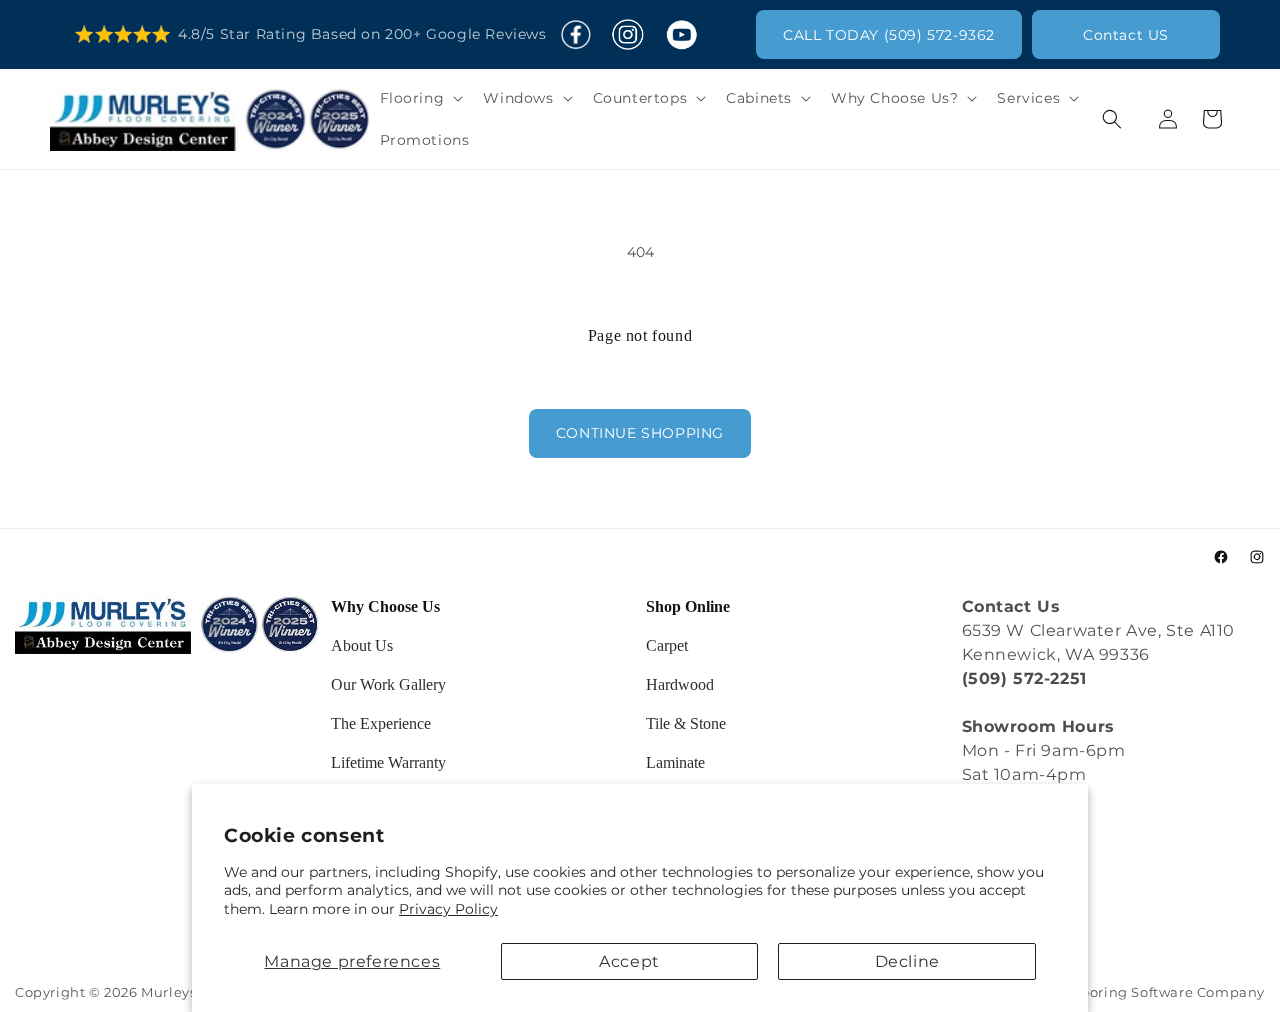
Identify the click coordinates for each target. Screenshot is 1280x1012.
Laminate (675, 762)
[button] (420, 98)
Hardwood (680, 684)
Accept (629, 961)
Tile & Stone (686, 723)
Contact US (1126, 35)
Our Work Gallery (388, 684)
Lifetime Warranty (388, 762)
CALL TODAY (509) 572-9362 (889, 35)
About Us (362, 645)
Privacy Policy (448, 909)
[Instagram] (627, 35)
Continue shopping (640, 433)
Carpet (667, 645)
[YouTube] (681, 35)
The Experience (381, 723)
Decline (907, 961)
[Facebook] (576, 35)
